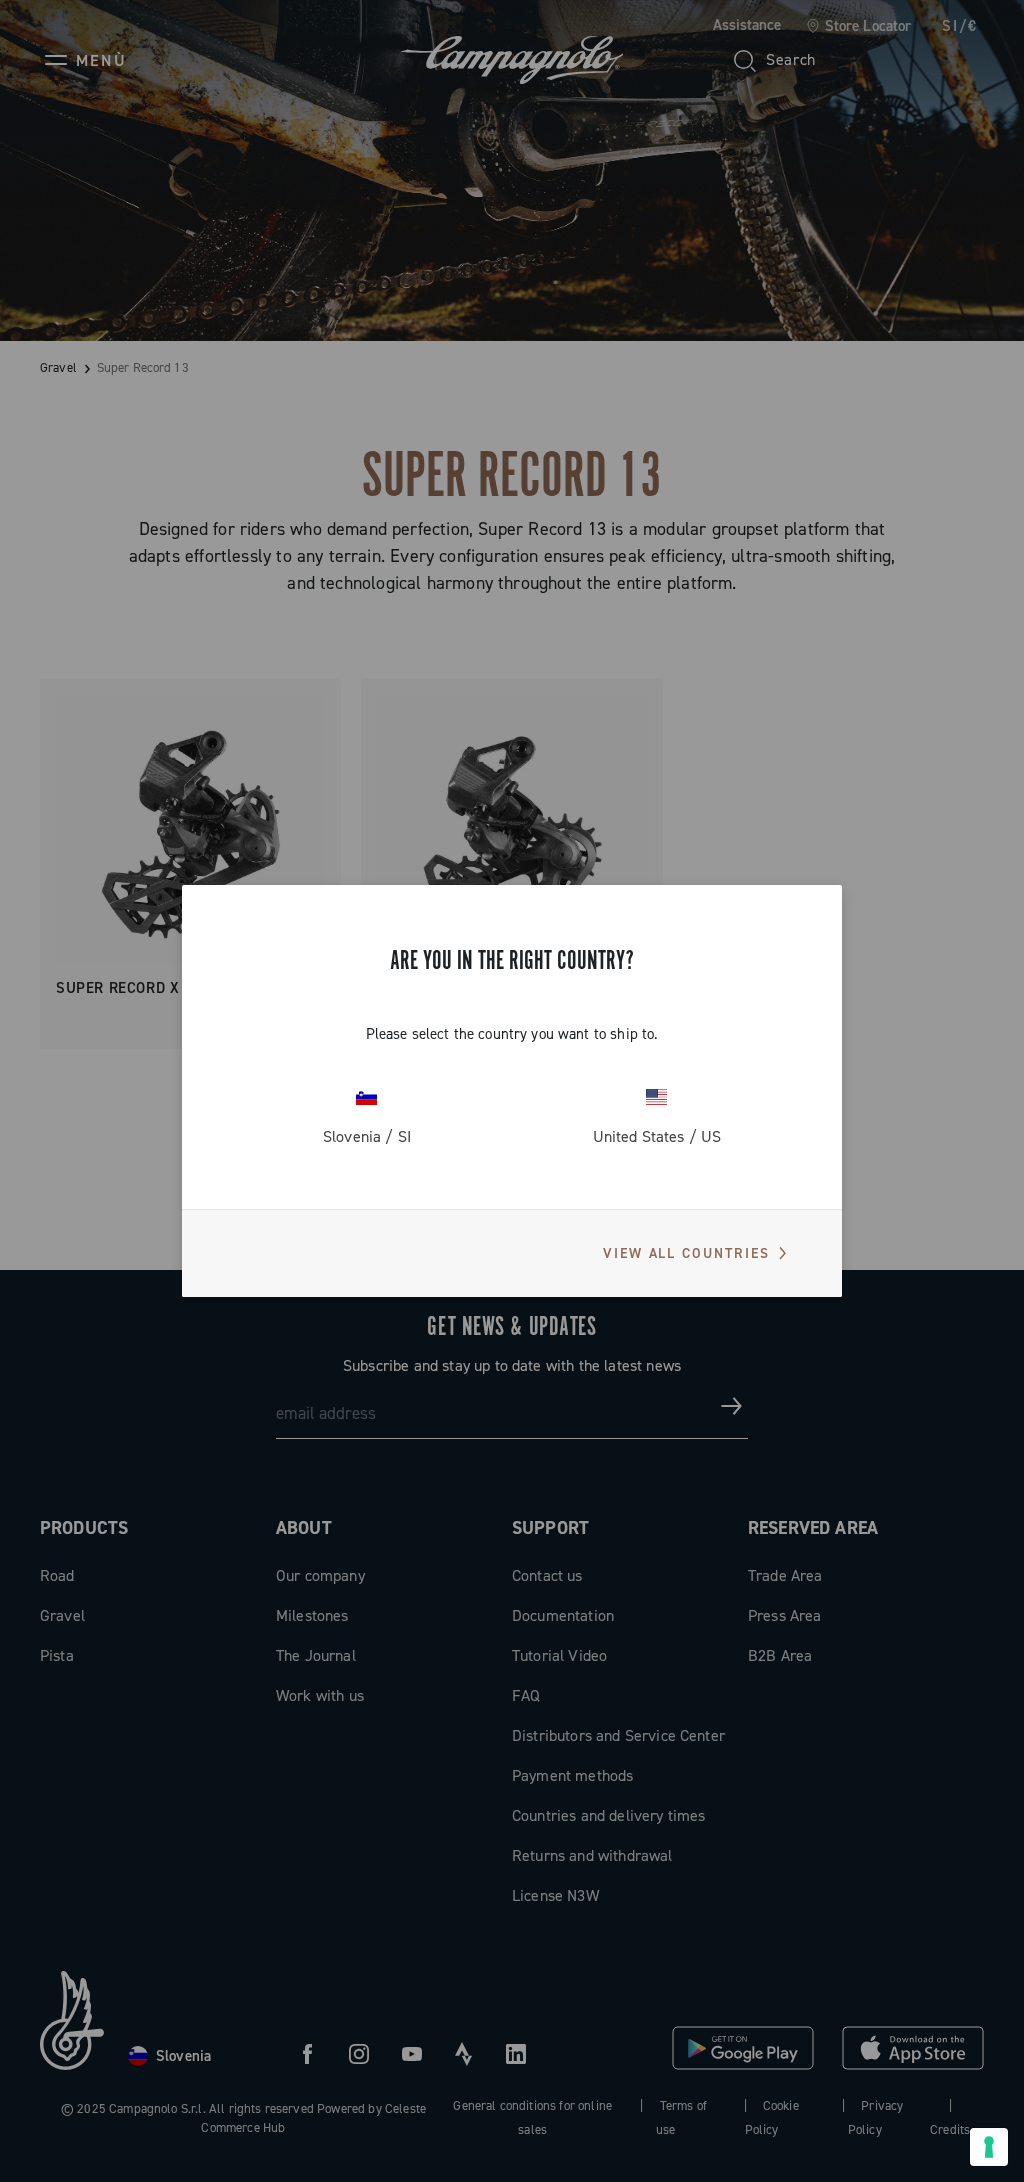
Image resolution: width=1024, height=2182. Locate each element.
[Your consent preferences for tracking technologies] (989, 2147)
